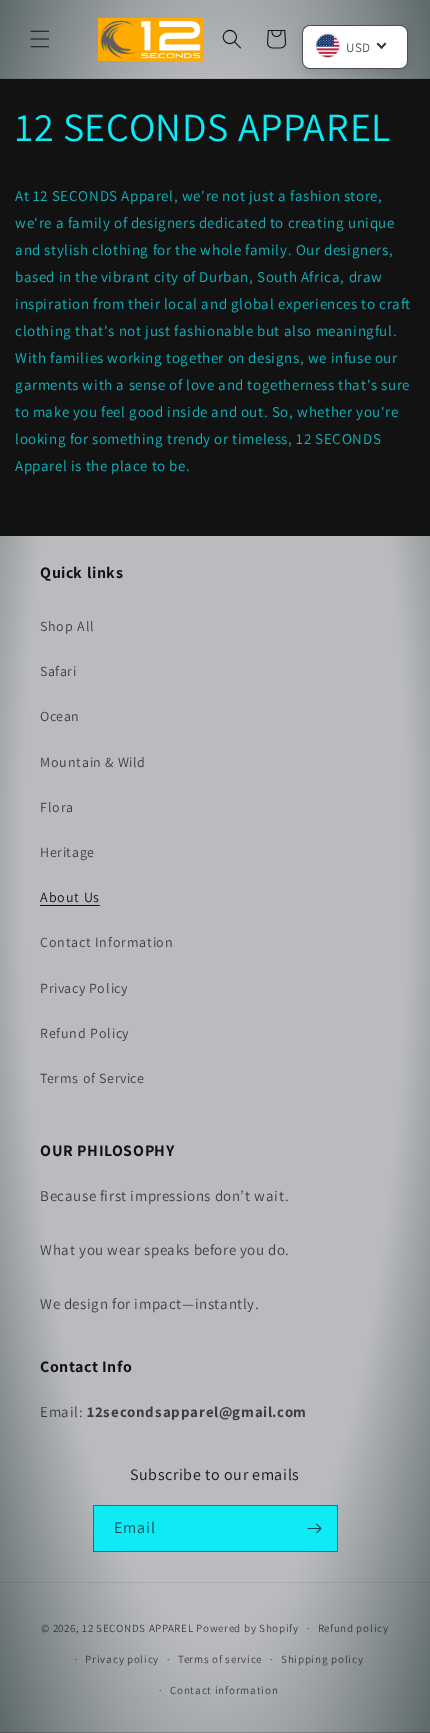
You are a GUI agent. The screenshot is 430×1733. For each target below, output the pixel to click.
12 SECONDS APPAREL (138, 1628)
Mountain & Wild (93, 762)
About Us (70, 897)
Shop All (67, 626)
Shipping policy (322, 1659)
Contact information (224, 1690)
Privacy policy (122, 1659)
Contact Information (106, 942)
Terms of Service (92, 1078)
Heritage (67, 852)
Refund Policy (84, 1033)
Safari (58, 671)
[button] (40, 39)
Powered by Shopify (247, 1628)
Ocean (60, 716)
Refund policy (353, 1628)
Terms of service (220, 1659)
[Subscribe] (315, 1528)
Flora (57, 807)
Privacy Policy (83, 988)
